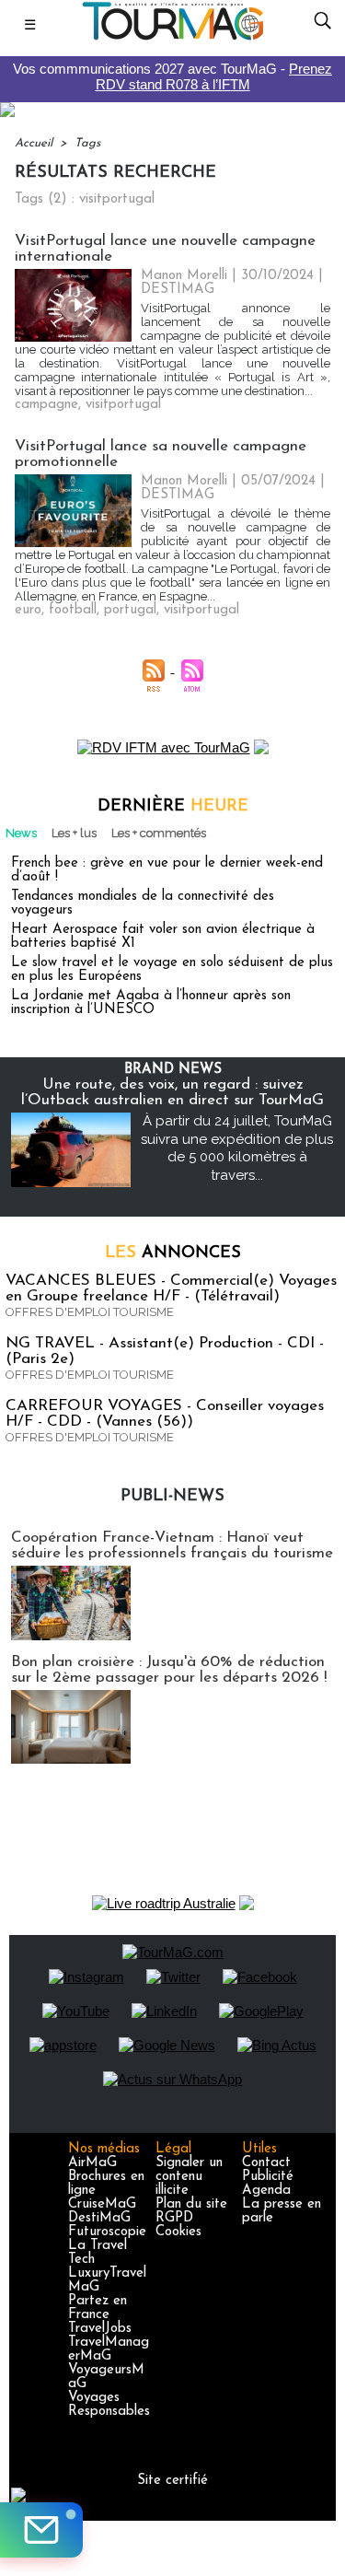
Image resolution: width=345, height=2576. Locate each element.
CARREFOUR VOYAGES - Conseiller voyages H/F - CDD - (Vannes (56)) (165, 1414)
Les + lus (74, 833)
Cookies (178, 2232)
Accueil (34, 143)
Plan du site (191, 2204)
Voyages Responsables (109, 2405)
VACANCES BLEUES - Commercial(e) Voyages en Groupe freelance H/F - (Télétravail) (171, 1288)
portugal (130, 610)
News (21, 833)
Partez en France (98, 2308)
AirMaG (92, 2163)
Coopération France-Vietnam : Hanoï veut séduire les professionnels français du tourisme (172, 1545)
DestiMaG (99, 2218)
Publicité (268, 2177)
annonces (173, 1253)
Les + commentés (159, 833)
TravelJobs (100, 2329)
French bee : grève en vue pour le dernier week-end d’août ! (167, 870)
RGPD (174, 2218)
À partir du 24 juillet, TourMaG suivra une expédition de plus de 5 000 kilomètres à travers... (237, 1148)
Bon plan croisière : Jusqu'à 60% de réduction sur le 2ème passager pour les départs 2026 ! (169, 1670)
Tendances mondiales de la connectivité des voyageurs (143, 903)
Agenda (266, 2191)
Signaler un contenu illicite (189, 2177)
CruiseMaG (102, 2204)
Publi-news (172, 1497)
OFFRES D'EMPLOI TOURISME (90, 1312)
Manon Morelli (184, 276)
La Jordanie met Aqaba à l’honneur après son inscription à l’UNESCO (151, 1003)
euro (28, 610)
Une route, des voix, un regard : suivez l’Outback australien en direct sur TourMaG (172, 1092)
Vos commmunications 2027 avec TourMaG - (172, 76)
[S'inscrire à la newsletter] (41, 2530)
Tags (87, 143)
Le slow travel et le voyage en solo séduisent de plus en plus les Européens (172, 970)
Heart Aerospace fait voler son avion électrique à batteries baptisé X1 (163, 937)
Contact (266, 2163)
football (73, 610)
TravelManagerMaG (109, 2349)
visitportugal (123, 405)
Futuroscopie (107, 2232)
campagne (46, 405)
